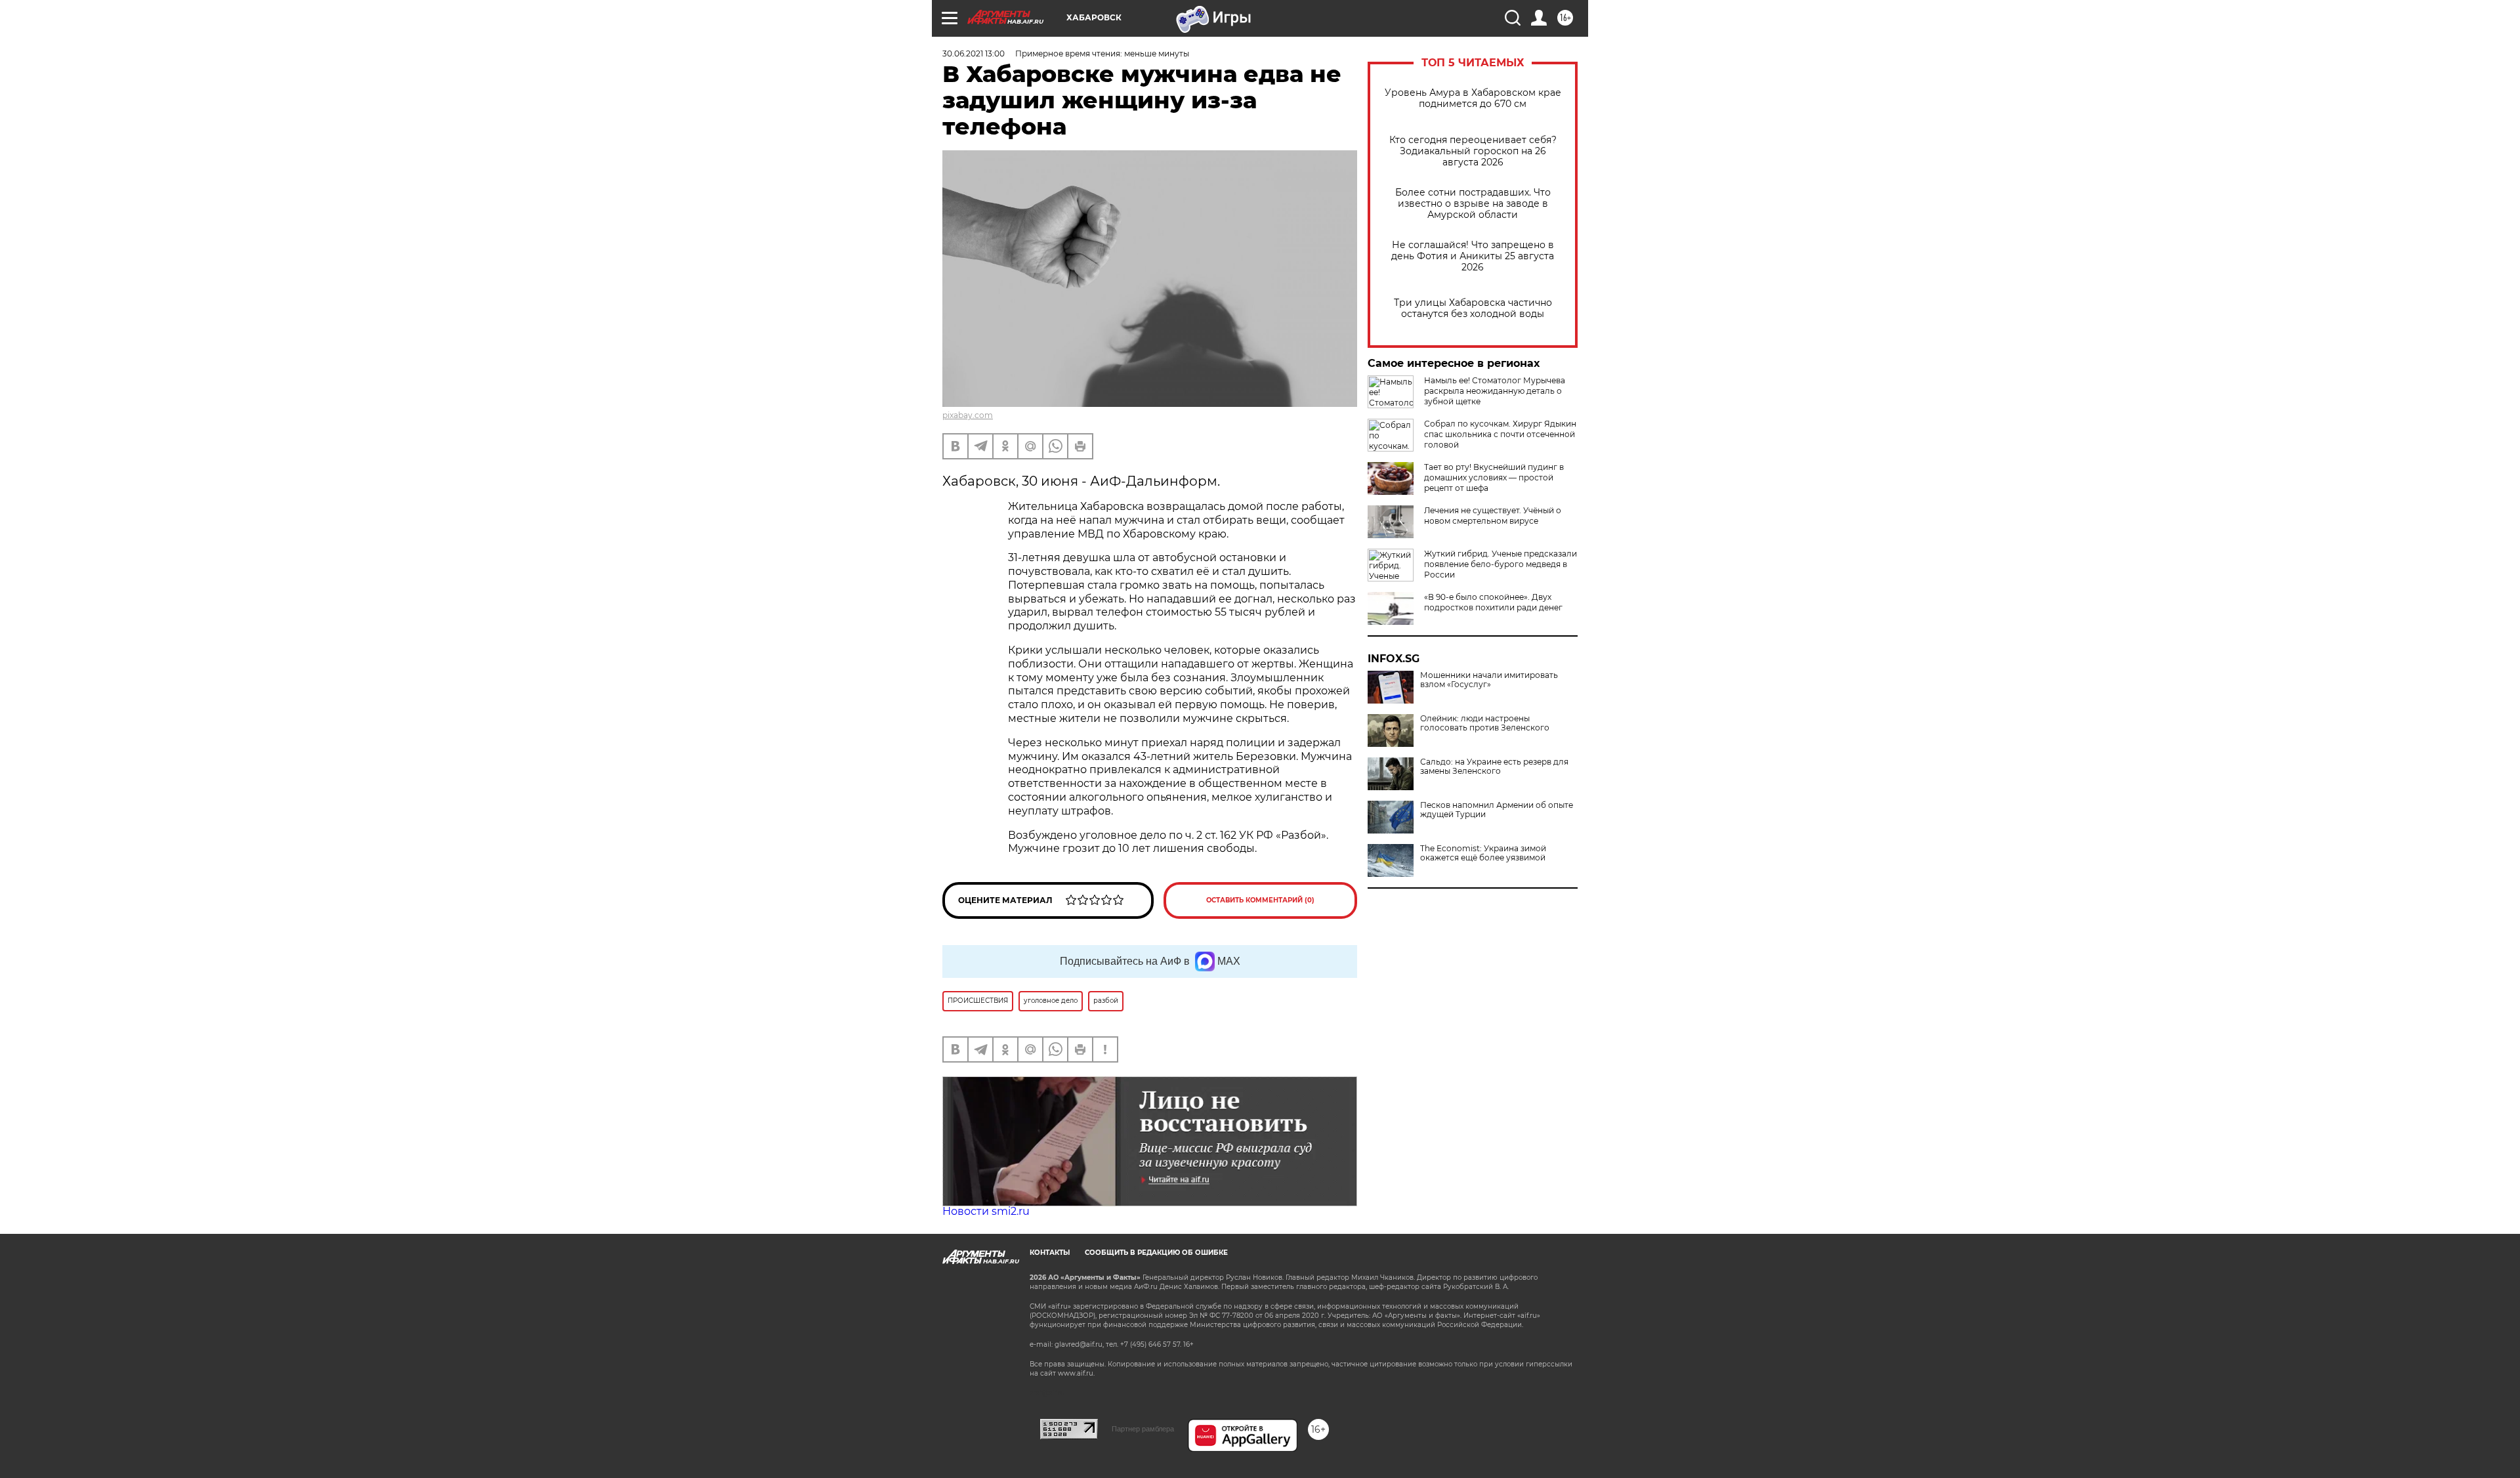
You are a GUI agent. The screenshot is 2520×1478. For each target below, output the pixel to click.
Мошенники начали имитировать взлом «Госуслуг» (1489, 680)
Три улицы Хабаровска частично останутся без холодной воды (1473, 308)
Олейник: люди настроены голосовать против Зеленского (1485, 723)
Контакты (1050, 1253)
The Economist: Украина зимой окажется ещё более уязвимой (1483, 853)
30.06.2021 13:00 (974, 53)
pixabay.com (968, 415)
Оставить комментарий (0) (1260, 900)
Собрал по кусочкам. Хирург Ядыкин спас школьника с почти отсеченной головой (1500, 434)
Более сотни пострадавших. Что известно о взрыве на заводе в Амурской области (1473, 204)
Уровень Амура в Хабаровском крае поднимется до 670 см (1473, 98)
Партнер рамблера (1143, 1429)
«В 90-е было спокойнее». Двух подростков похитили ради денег (1493, 602)
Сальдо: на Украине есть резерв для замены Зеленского (1494, 767)
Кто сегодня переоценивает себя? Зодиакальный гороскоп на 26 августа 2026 (1473, 151)
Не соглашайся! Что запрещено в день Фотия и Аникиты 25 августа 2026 (1473, 256)
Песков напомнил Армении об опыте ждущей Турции (1497, 810)
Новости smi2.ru (986, 1211)
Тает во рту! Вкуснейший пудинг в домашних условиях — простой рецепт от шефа (1494, 477)
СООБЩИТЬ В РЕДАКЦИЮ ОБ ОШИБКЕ (1156, 1253)
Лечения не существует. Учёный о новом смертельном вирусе (1493, 516)
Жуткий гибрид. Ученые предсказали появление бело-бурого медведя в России (1501, 564)
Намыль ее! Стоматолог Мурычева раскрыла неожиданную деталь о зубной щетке (1495, 391)
